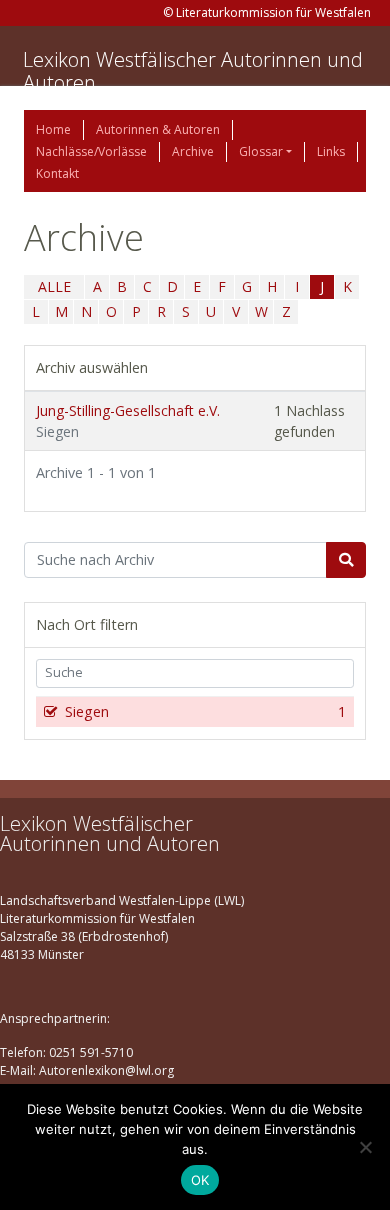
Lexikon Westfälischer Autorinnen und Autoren (193, 71)
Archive (193, 151)
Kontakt (57, 173)
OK (200, 1180)
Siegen (205, 711)
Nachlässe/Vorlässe (91, 151)
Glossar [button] (261, 151)
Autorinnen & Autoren (158, 129)
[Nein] (365, 1147)
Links (331, 151)
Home (53, 129)
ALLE (54, 286)
